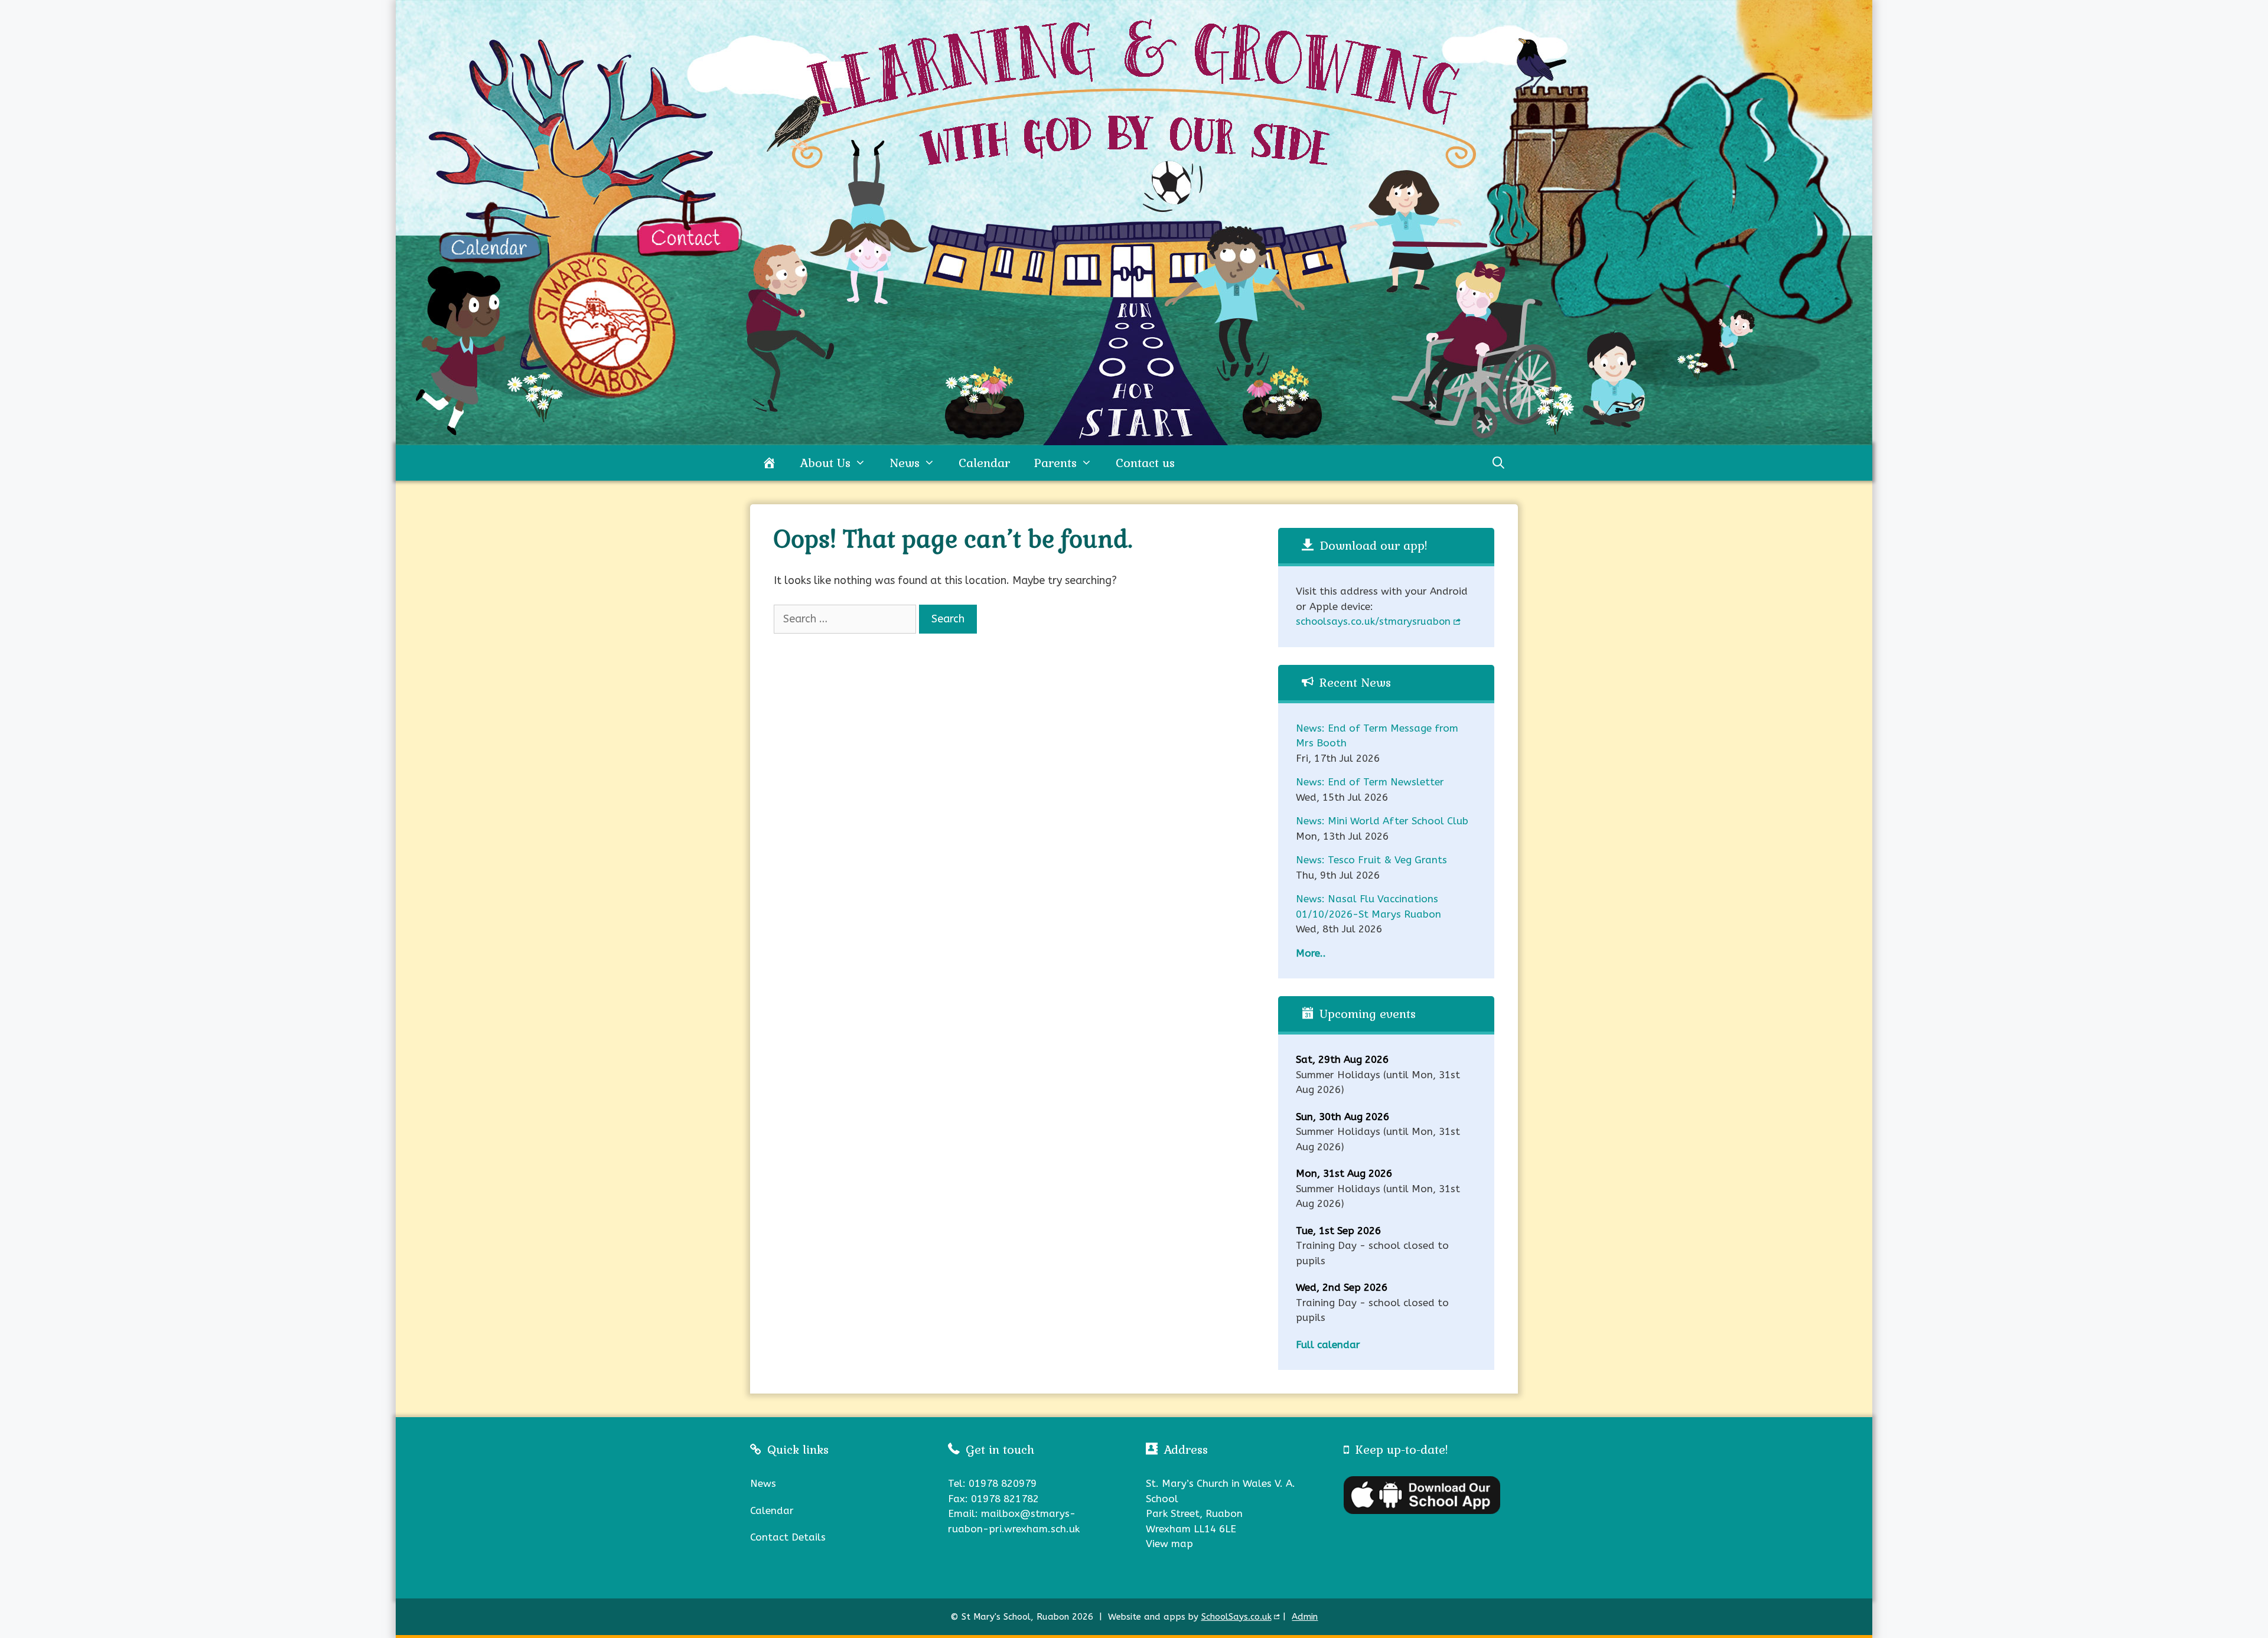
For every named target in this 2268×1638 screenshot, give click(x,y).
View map (1169, 1544)
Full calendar (1328, 1345)
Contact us (1145, 463)
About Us (825, 463)
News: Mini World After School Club (1382, 821)
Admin (1305, 1617)
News (905, 463)
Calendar (984, 463)
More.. (1311, 953)
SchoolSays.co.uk (1236, 1617)
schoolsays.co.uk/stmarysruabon (1373, 621)
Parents (1055, 463)
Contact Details (788, 1537)
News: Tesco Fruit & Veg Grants (1371, 860)
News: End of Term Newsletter (1370, 782)
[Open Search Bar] (1498, 463)
